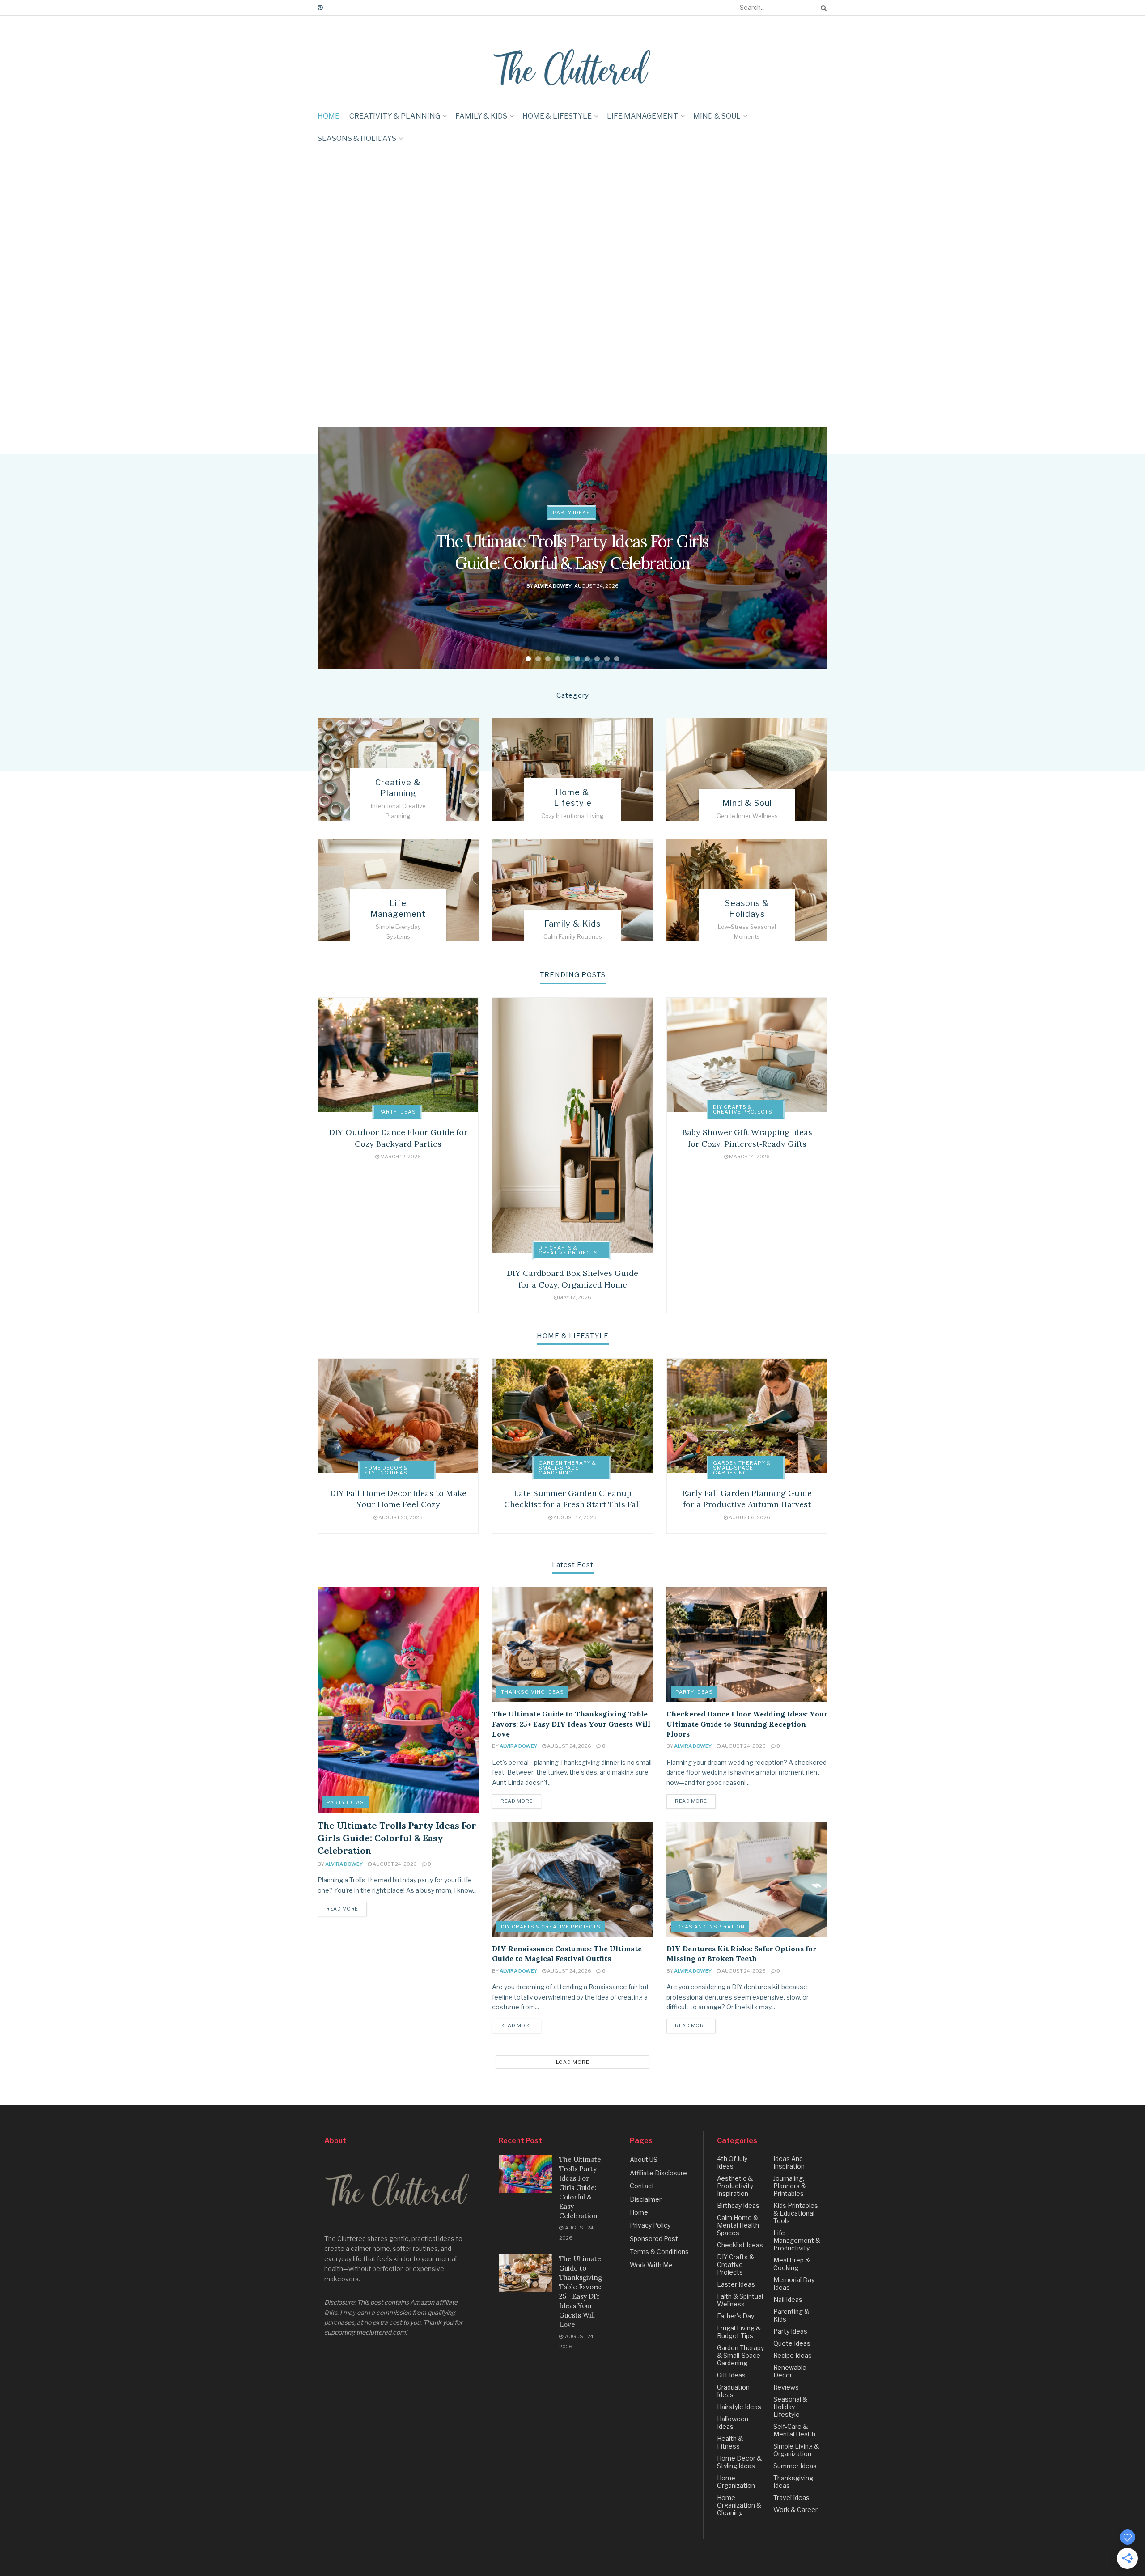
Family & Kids (481, 116)
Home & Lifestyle (557, 116)
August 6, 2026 (749, 1517)
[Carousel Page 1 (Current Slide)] (528, 659)
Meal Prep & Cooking (792, 2264)
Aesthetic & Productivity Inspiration (735, 2186)
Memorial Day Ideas (794, 2284)
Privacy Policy (650, 2225)
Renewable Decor (790, 2371)
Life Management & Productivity (797, 2240)
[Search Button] (822, 8)
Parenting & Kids (791, 2315)
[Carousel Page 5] (568, 659)
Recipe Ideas (793, 2355)
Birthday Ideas (738, 2205)
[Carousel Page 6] (577, 659)
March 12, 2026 (400, 1157)
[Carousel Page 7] (587, 659)
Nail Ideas (788, 2299)
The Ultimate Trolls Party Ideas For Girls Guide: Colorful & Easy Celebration (397, 1838)
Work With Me (651, 2265)
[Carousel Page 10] (617, 659)
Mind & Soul (717, 116)
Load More (573, 2062)
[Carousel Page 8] (597, 659)
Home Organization (736, 2482)
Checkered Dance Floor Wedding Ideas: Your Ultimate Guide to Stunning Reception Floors (747, 1724)
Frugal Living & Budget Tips (739, 2332)
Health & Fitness (730, 2442)
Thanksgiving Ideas (532, 1692)
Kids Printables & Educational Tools (796, 2213)
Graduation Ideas (733, 2391)
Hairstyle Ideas (739, 2407)
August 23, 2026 (400, 1517)
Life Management (642, 116)
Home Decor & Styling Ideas (386, 1470)
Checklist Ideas (740, 2245)
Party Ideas (572, 513)
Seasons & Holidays (357, 138)
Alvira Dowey (553, 585)
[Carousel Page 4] (558, 659)
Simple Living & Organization (796, 2450)
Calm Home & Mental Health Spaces (738, 2225)
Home (329, 116)
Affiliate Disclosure (658, 2173)
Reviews (786, 2387)
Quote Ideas (792, 2343)
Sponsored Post (654, 2239)
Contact (642, 2186)
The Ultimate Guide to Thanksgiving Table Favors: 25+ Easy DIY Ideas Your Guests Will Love (571, 1724)
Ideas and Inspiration (710, 1927)
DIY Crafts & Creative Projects (568, 1250)
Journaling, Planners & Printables (790, 2186)
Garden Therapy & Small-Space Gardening (567, 1468)
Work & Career (795, 2510)
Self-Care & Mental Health (794, 2430)
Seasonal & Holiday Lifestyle (790, 2407)
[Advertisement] (75, 216)
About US (644, 2159)
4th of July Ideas (732, 2162)
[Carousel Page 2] (538, 659)
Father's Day (736, 2316)
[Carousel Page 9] (607, 659)
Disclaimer (646, 2199)
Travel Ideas (791, 2498)
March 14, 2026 (749, 1157)
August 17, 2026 (575, 1517)
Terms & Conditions (659, 2252)
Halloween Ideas (733, 2423)
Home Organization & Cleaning (739, 2505)
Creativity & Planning (395, 116)
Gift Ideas (731, 2375)
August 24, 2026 (394, 1864)
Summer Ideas (795, 2466)
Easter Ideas (736, 2284)
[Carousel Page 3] (548, 659)
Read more (342, 1909)
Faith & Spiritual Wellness (740, 2300)
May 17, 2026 (575, 1297)
